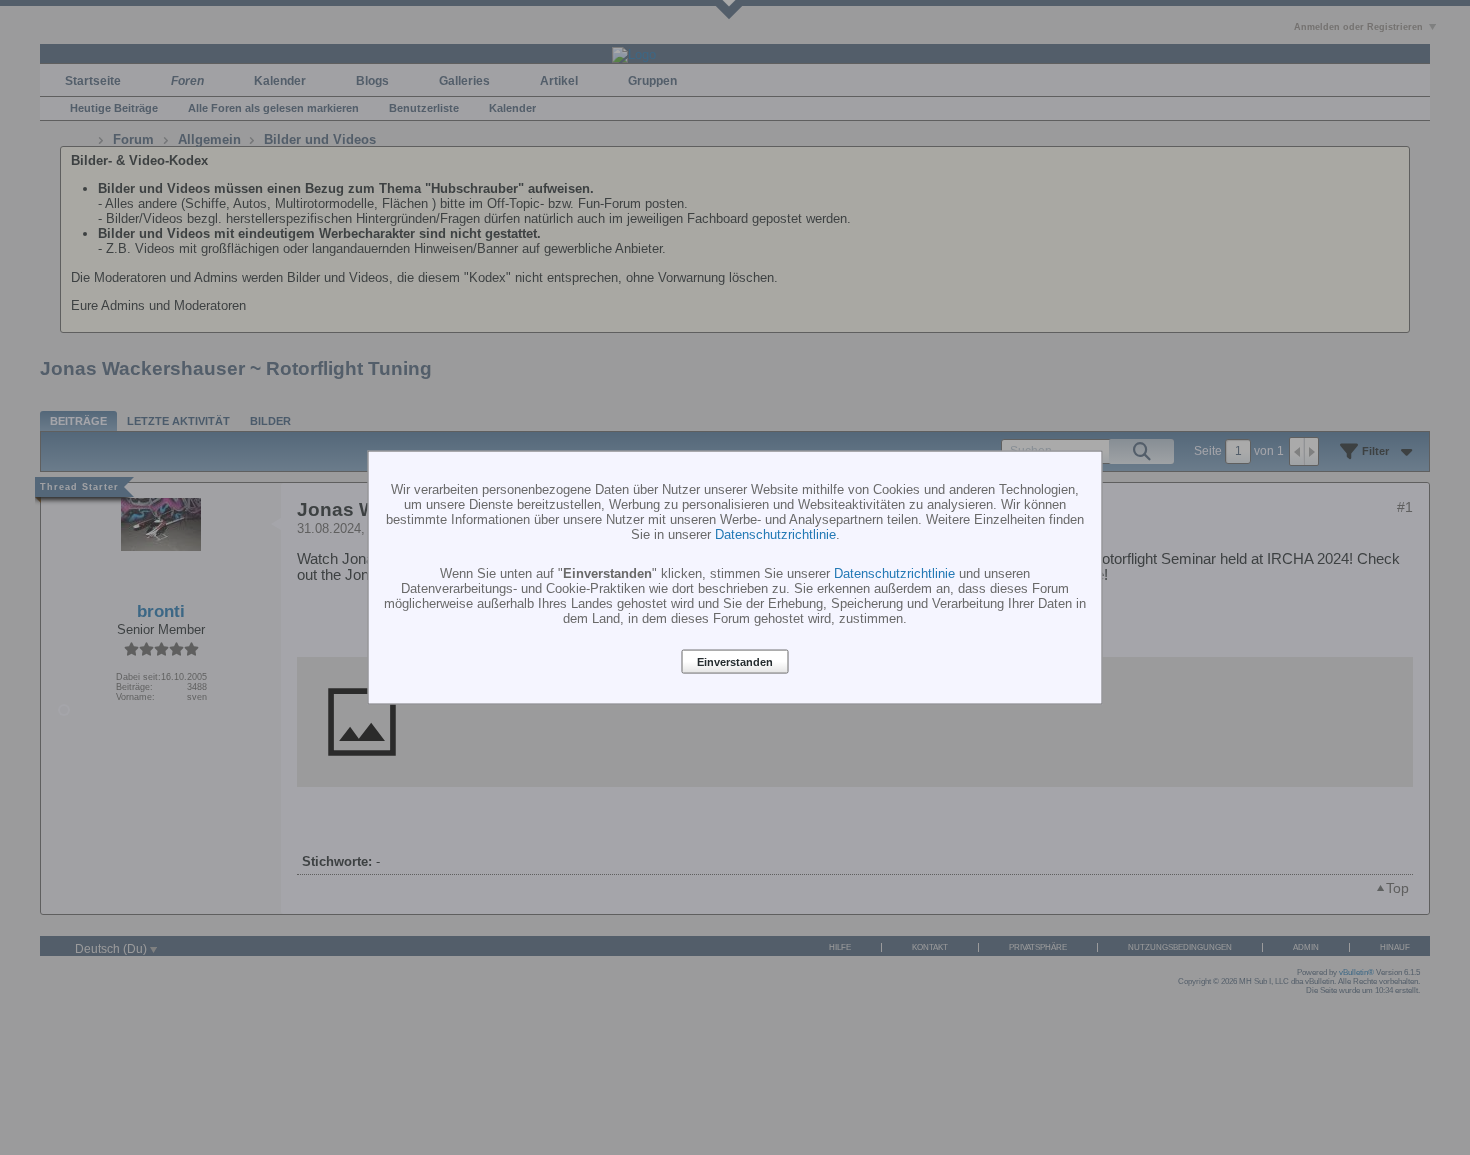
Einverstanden (735, 662)
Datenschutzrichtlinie (775, 534)
